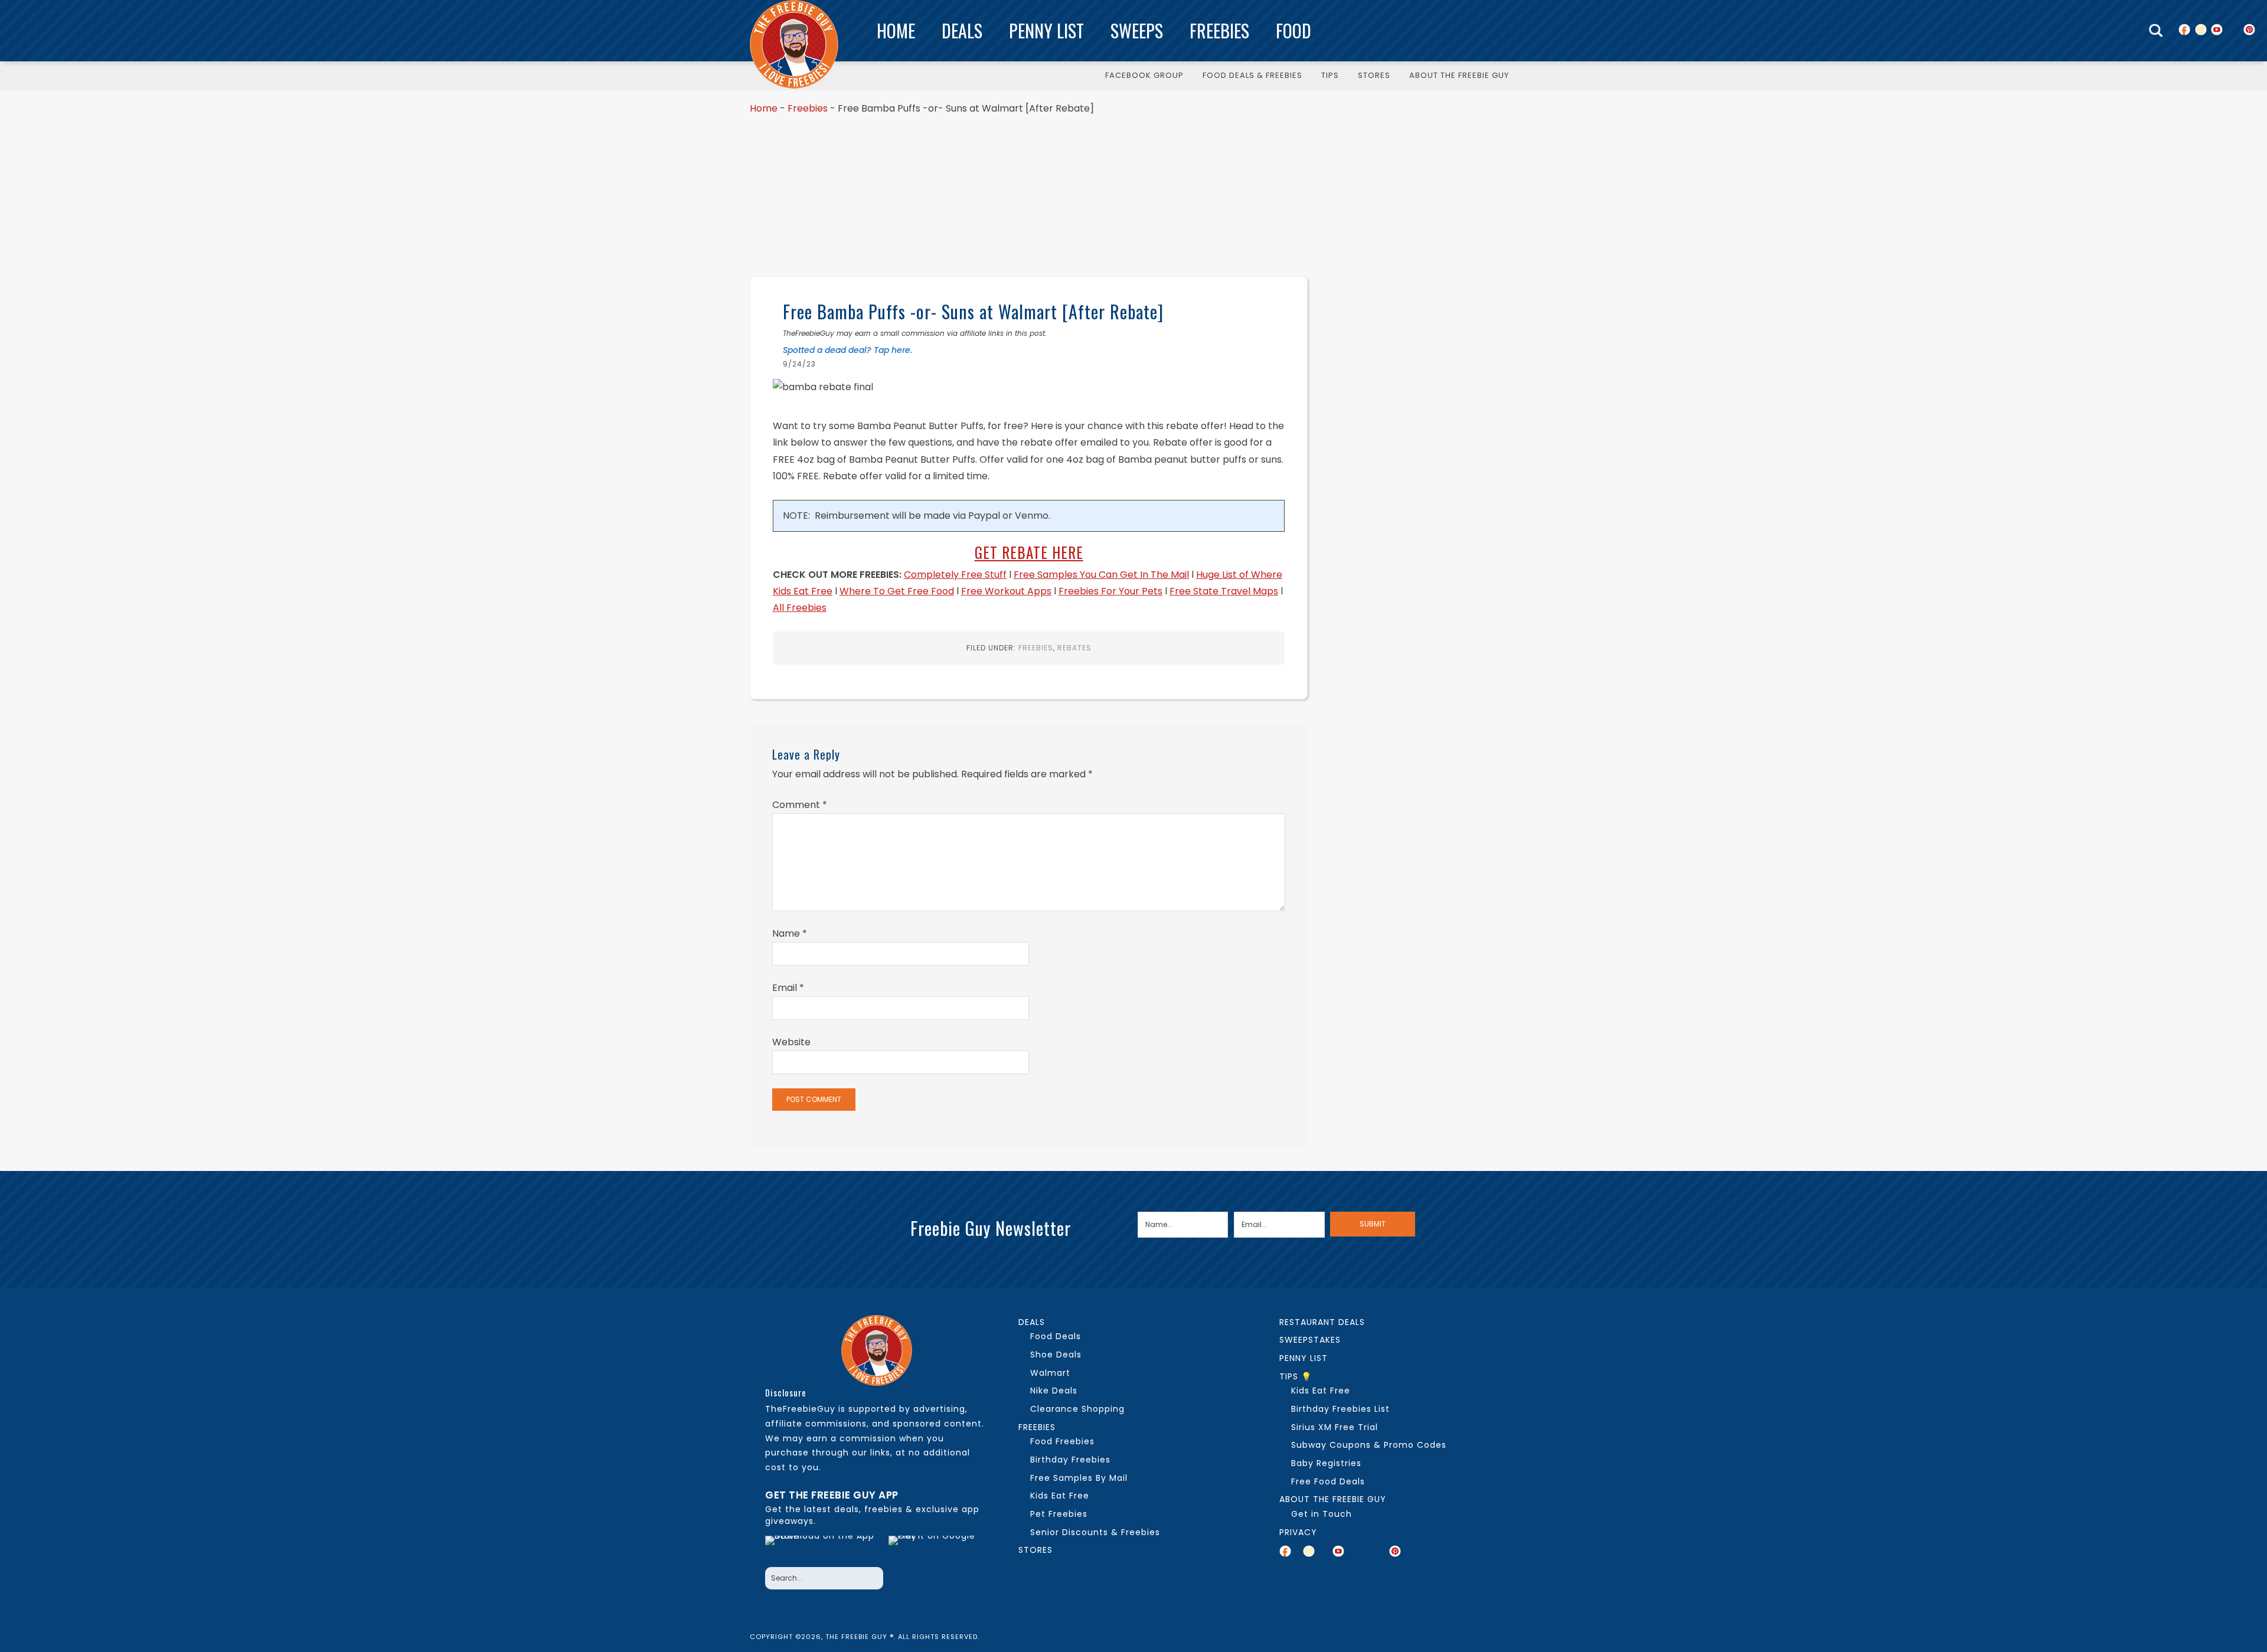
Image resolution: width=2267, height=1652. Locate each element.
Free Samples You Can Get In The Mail (1101, 575)
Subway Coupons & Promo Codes (1369, 1445)
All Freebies (800, 608)
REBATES (1074, 648)
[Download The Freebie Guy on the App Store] (823, 1548)
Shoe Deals (1056, 1355)
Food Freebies (1062, 1441)
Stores (1035, 1550)
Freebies (1219, 30)
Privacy (1298, 1532)
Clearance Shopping (1077, 1409)
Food (1293, 30)
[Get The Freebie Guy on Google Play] (935, 1548)
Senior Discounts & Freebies (1095, 1532)
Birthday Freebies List (1340, 1409)
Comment (800, 805)
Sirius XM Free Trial (1335, 1427)
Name (790, 933)
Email (788, 988)
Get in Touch (1322, 1514)
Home (896, 30)
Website (791, 1042)
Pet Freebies (1059, 1514)
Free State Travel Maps (1224, 591)
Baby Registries (1326, 1463)
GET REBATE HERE (1029, 552)
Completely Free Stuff (955, 575)
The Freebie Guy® (794, 44)
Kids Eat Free (1060, 1496)
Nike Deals (1054, 1391)
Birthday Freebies (1070, 1460)
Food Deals (1056, 1336)
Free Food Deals (1328, 1481)
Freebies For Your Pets (1110, 591)
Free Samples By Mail (1079, 1478)
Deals (962, 30)
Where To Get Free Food (897, 591)
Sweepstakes (1310, 1340)
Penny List (1046, 30)
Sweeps (1137, 30)
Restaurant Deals (1322, 1322)
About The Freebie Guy (1333, 1499)
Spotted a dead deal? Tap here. (847, 350)
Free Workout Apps (1006, 591)
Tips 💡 (1296, 1376)
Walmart (1050, 1373)
